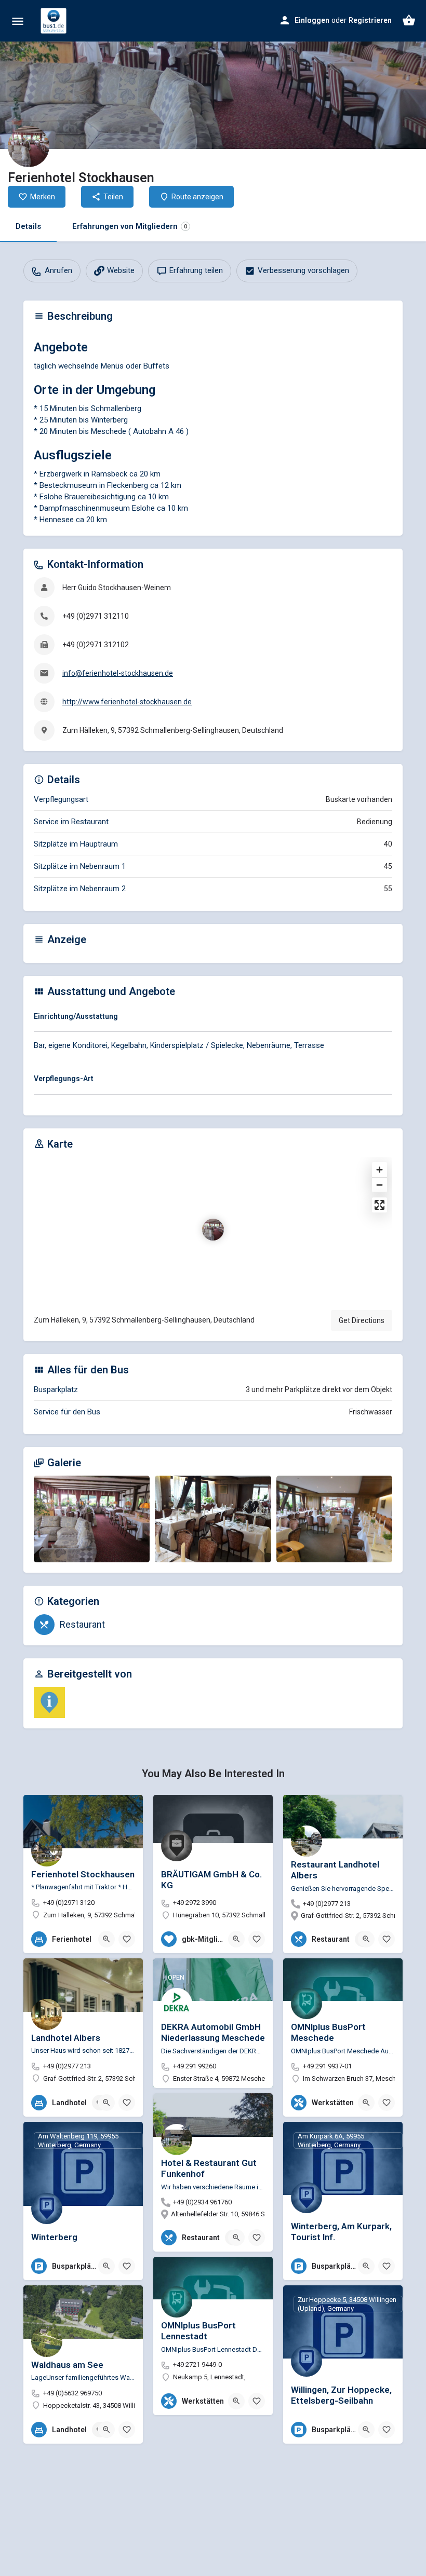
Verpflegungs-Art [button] (64, 1079)
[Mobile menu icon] (18, 21)
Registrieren (370, 20)
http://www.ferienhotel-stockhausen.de (127, 702)
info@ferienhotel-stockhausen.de (118, 673)
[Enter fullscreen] (380, 1205)
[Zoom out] (380, 1185)
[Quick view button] (106, 1939)
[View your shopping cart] (409, 20)
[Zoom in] (380, 1170)
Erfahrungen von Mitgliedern (130, 226)
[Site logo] (55, 21)
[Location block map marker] (213, 1230)
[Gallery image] (92, 1519)
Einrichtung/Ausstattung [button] (76, 1016)
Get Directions (362, 1320)
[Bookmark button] (127, 1939)
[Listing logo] (29, 146)
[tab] (213, 1018)
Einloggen (312, 20)
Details (28, 226)
